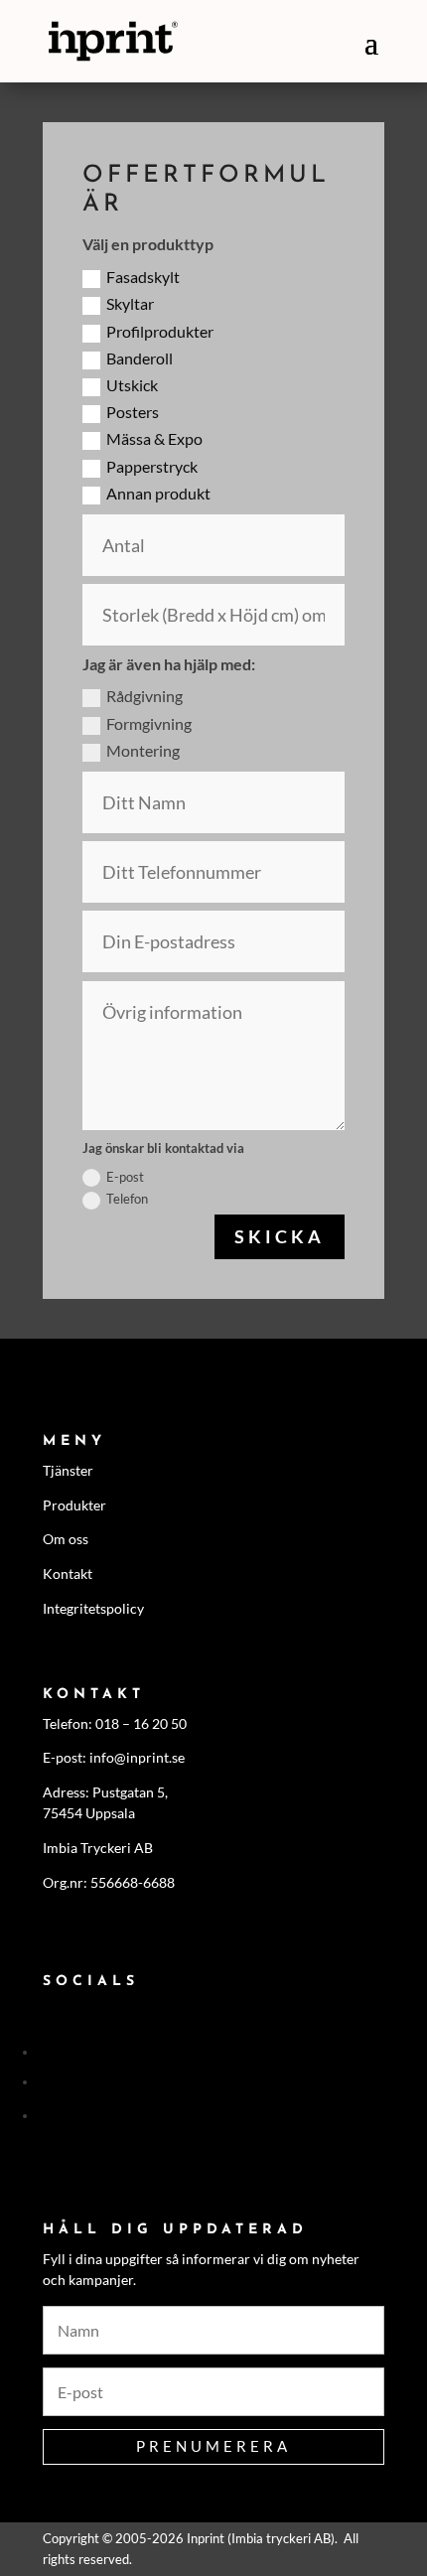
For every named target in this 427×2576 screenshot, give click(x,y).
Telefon (127, 1199)
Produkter (74, 1505)
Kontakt (68, 1574)
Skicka (280, 1236)
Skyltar (130, 303)
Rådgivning (144, 696)
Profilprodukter (160, 331)
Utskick (132, 385)
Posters (133, 412)
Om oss (66, 1539)
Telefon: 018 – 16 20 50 (115, 1723)
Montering (143, 750)
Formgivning (149, 723)
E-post (125, 1177)
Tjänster (68, 1470)
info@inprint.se (137, 1757)
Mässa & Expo (154, 438)
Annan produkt (158, 493)
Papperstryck (152, 466)
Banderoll (140, 358)
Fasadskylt (143, 277)
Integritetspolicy (93, 1608)
